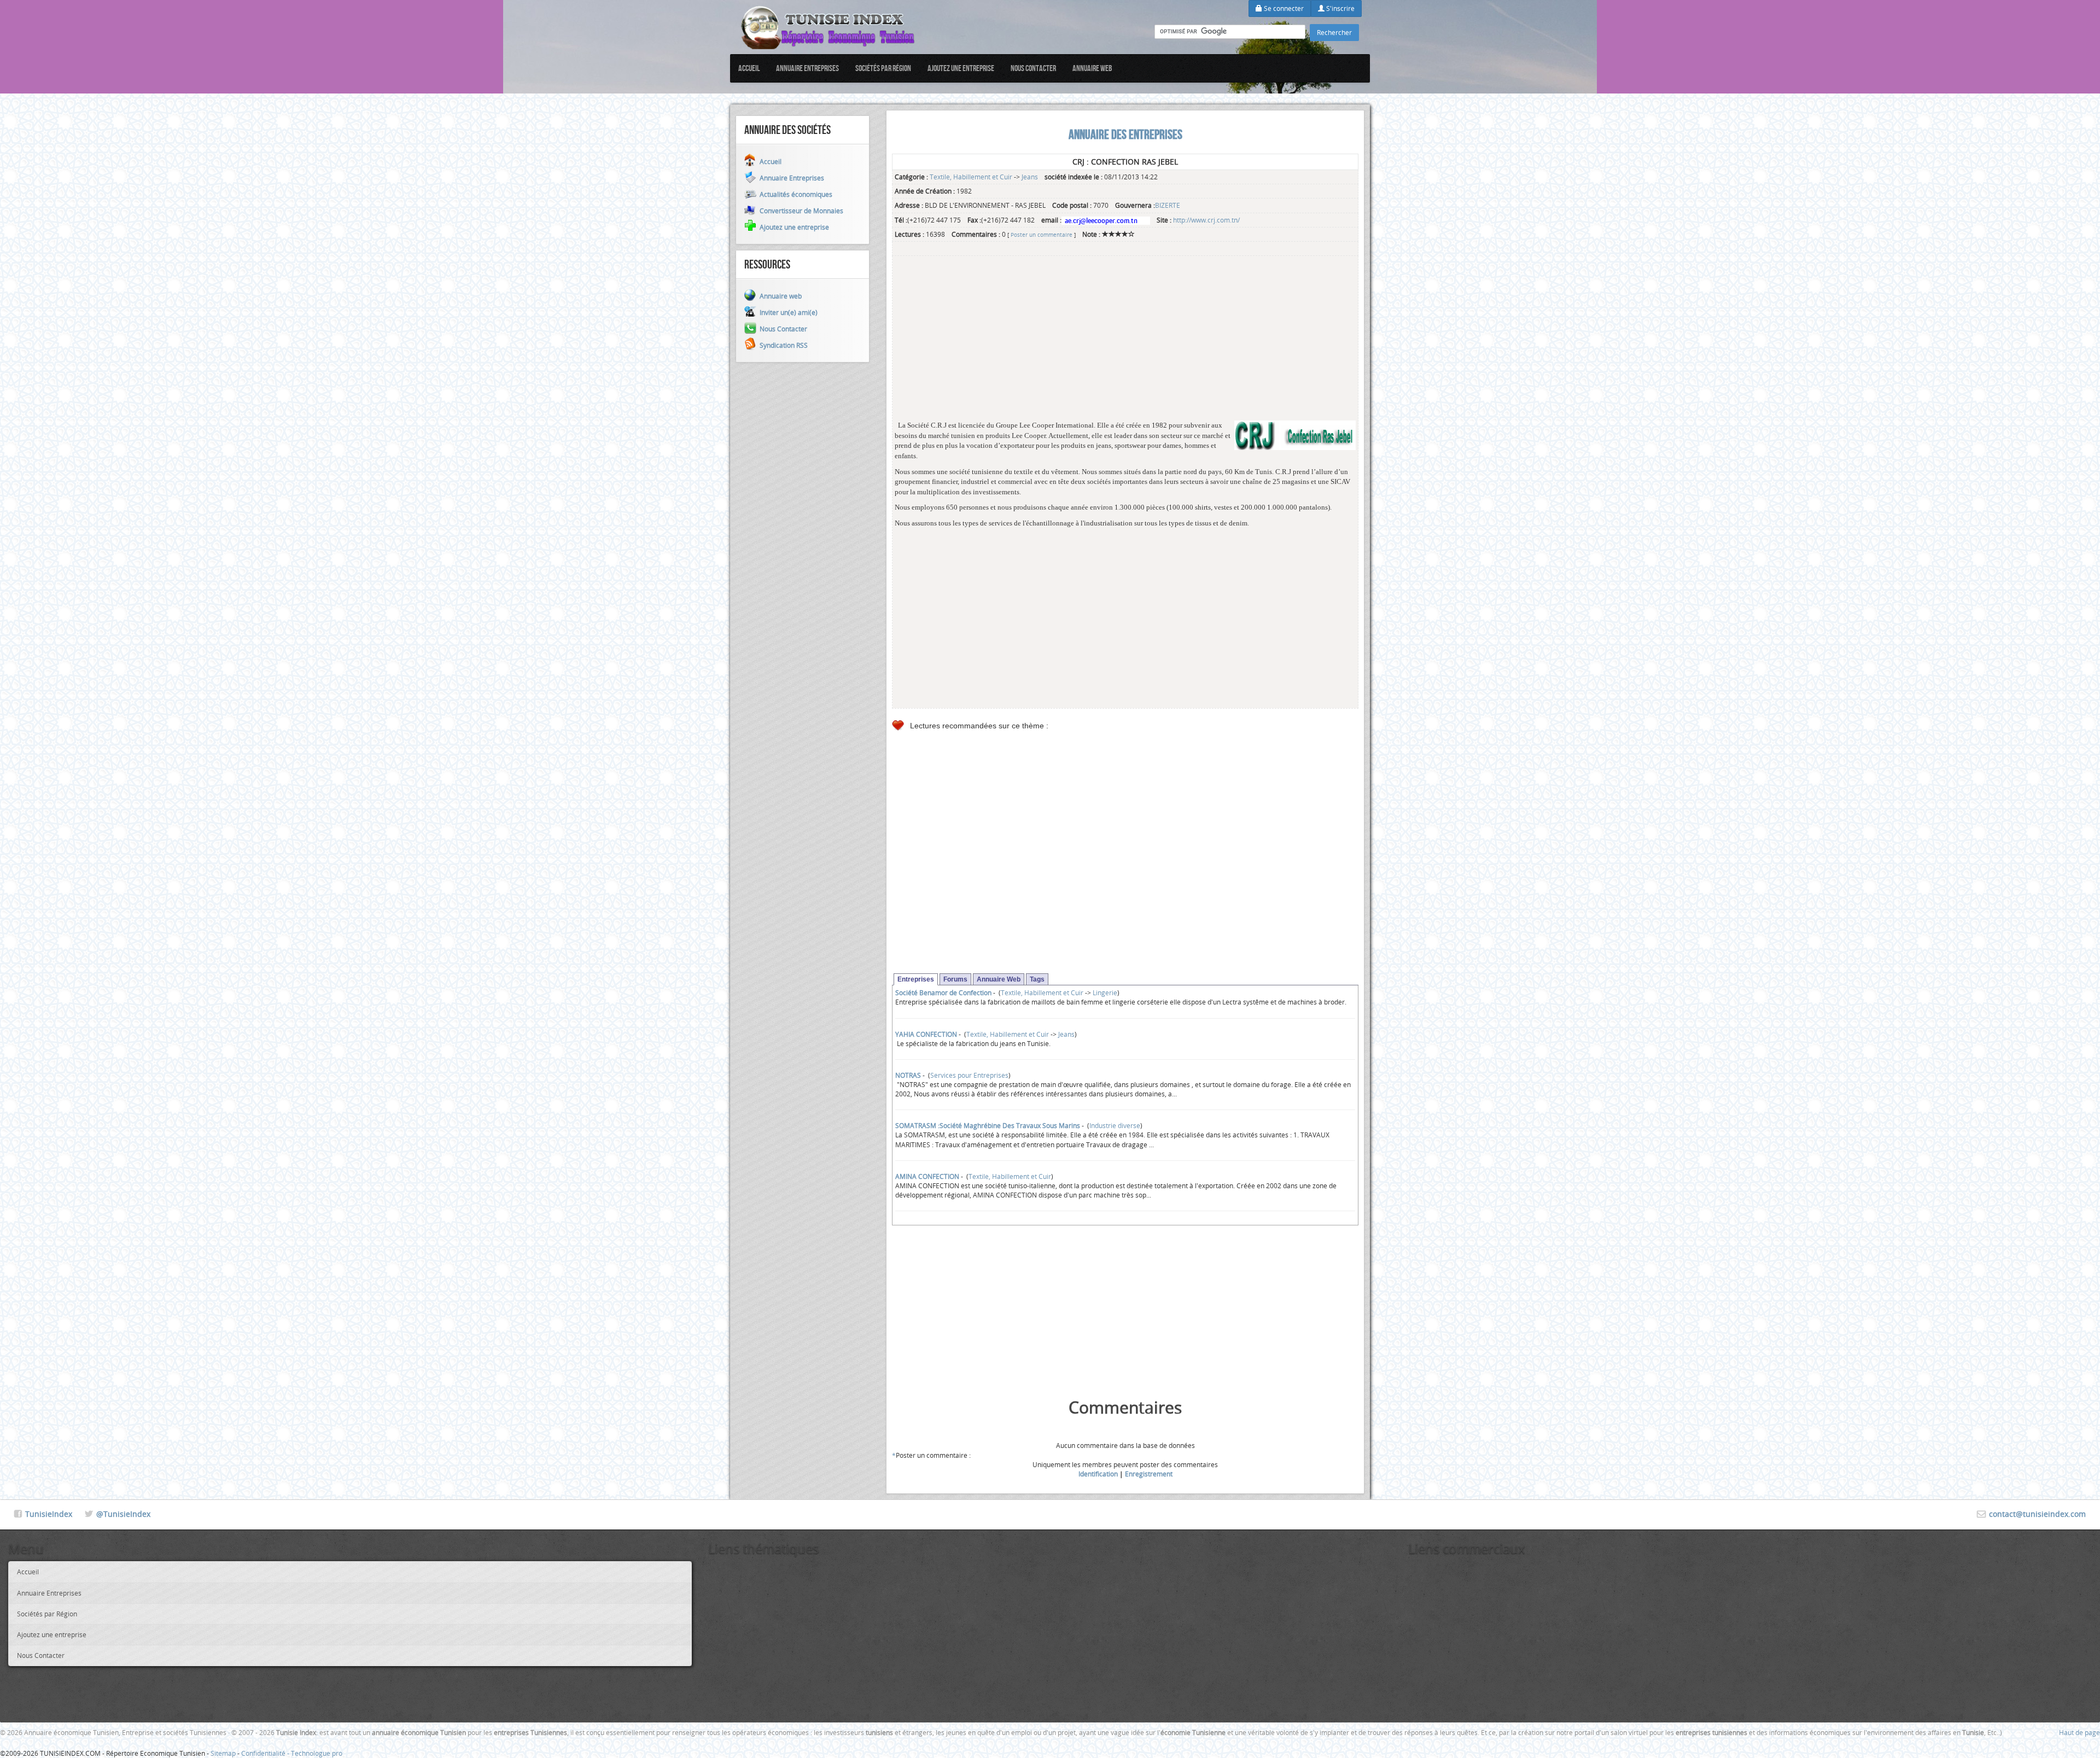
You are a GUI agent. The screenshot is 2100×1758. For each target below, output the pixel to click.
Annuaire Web (999, 979)
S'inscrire (1340, 8)
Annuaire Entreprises (807, 68)
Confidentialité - (266, 1753)
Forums (955, 979)
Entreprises (916, 979)
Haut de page (2079, 1732)
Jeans (1030, 177)
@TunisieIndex (123, 1514)
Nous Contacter (1033, 68)
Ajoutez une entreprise (961, 68)
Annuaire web (1092, 68)
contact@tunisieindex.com (2037, 1514)
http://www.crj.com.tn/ (1206, 220)
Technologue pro (317, 1753)
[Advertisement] (1125, 344)
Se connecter (1283, 8)
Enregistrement (1149, 1474)
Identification (1098, 1474)
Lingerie (1105, 992)
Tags (1037, 979)
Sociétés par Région (883, 68)
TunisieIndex (49, 1514)
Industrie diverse (1115, 1125)
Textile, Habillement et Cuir (971, 177)
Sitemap (223, 1753)
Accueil (749, 68)
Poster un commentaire (1042, 235)
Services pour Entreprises (969, 1075)
